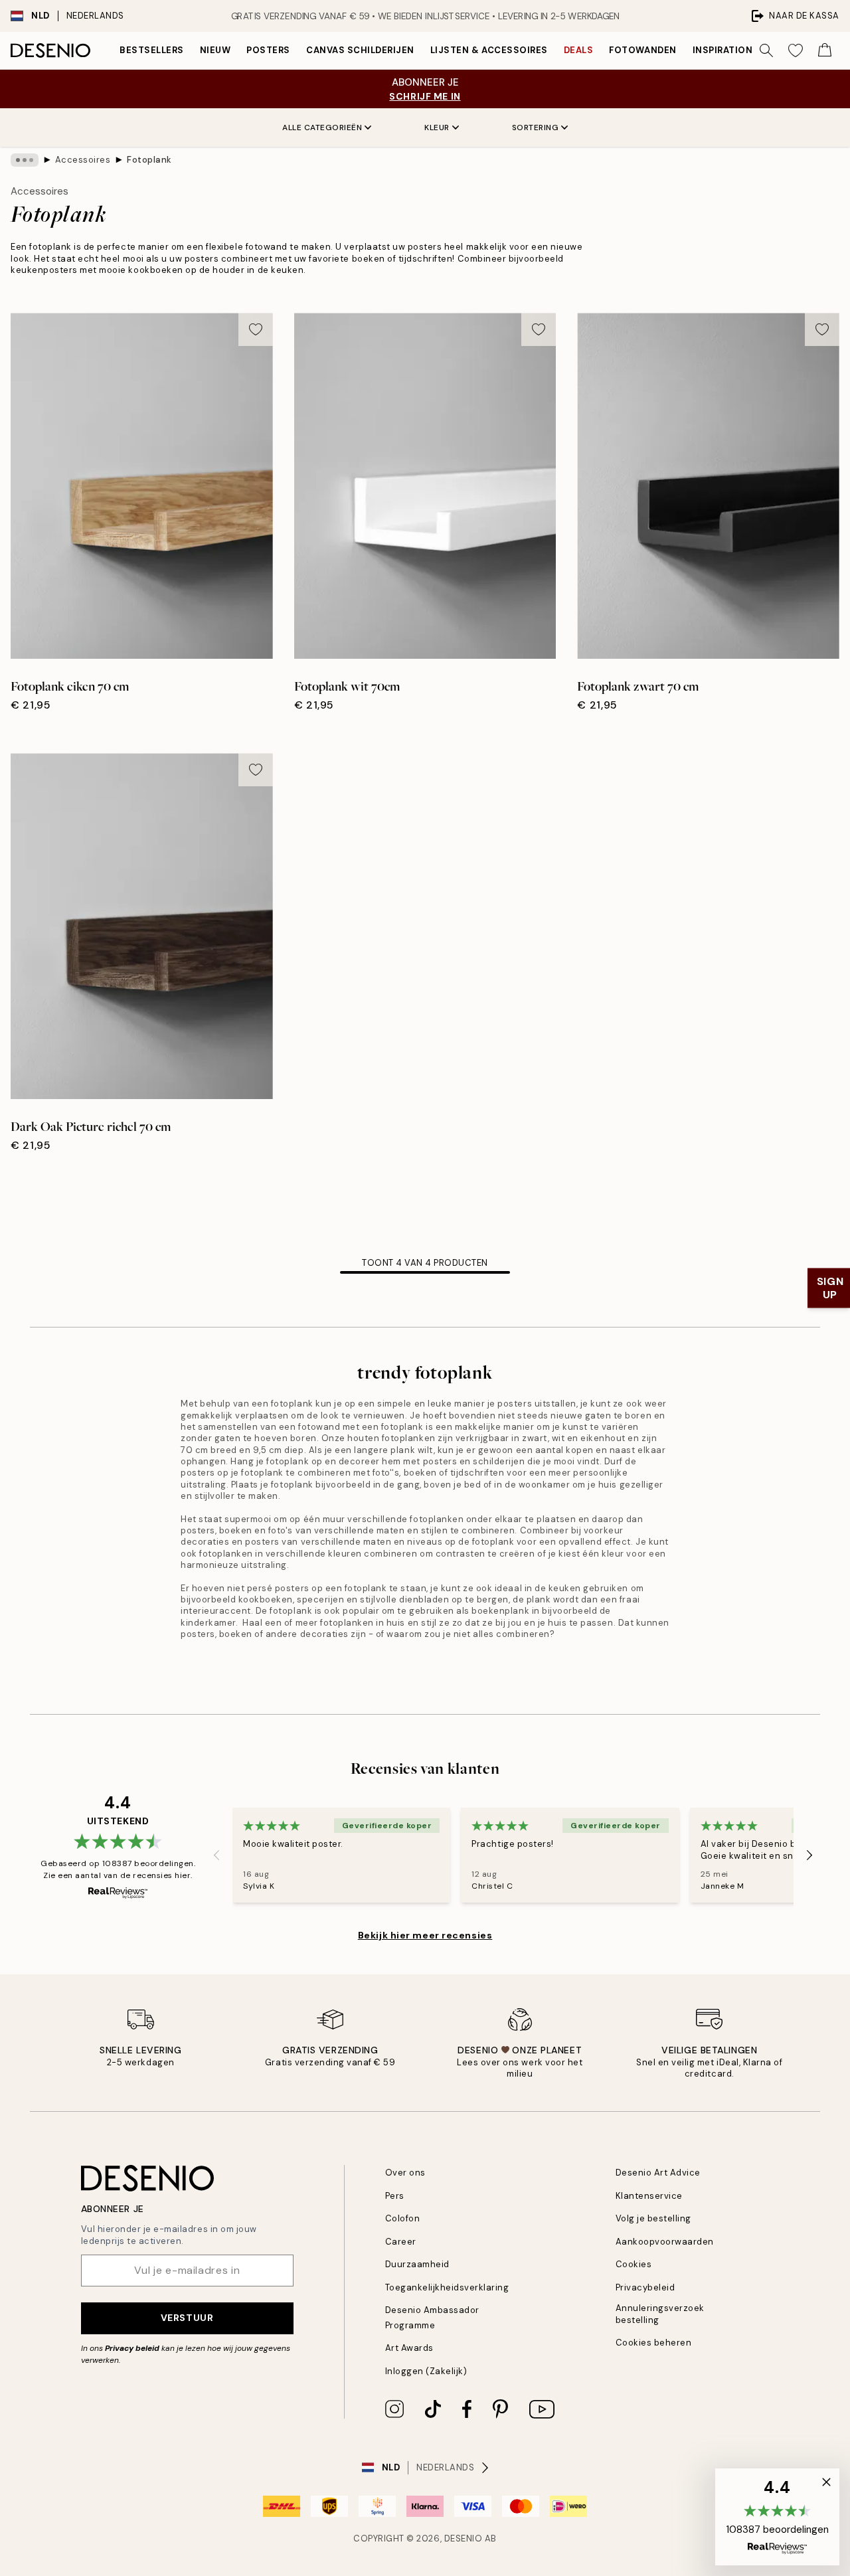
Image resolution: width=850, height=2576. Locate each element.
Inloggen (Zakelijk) (426, 2371)
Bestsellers (152, 50)
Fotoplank (149, 160)
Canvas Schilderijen (360, 50)
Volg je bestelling (653, 2218)
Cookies (634, 2264)
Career (401, 2242)
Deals (579, 50)
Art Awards (409, 2348)
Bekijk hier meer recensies (425, 1935)
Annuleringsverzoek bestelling (660, 2314)
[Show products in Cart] (825, 50)
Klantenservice (649, 2196)
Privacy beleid (132, 2348)
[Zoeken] (766, 50)
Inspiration (723, 50)
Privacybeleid (645, 2287)
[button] (777, 2517)
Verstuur (187, 2318)
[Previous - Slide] (216, 1855)
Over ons (405, 2173)
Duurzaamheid (417, 2264)
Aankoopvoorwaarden (665, 2242)
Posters (268, 50)
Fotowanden (642, 50)
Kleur (437, 128)
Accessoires (83, 160)
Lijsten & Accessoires (489, 50)
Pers (395, 2196)
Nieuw (215, 50)
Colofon (403, 2218)
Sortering (536, 128)
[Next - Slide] (809, 1855)
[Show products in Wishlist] (796, 50)
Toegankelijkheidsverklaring (447, 2287)
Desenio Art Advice (658, 2173)
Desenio (464, 2538)
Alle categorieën (322, 128)
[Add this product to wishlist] (256, 329)
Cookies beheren (654, 2343)
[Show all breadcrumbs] (25, 160)
